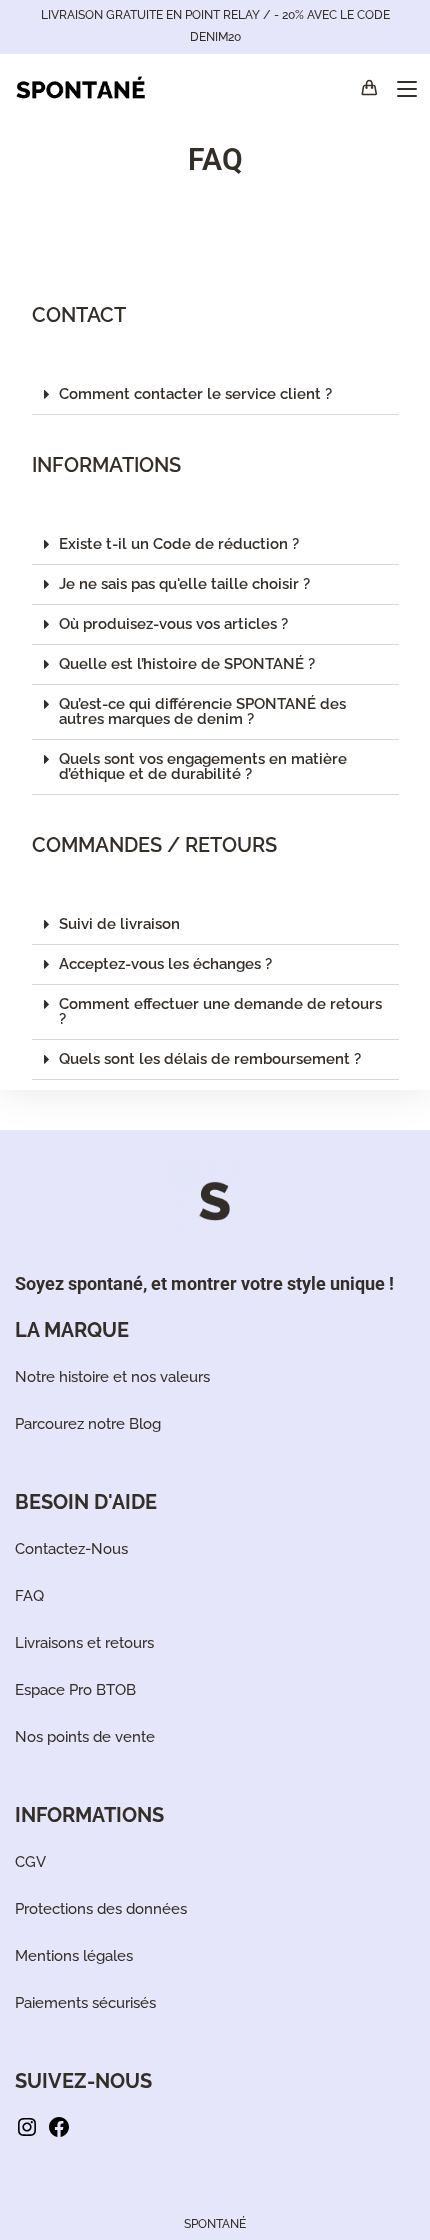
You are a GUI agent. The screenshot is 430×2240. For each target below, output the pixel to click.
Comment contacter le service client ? (195, 394)
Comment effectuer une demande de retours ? (220, 1011)
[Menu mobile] (399, 89)
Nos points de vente (85, 1737)
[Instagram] (27, 2134)
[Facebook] (59, 2134)
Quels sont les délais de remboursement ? (210, 1059)
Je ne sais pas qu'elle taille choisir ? (184, 584)
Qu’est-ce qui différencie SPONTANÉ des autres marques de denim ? (202, 711)
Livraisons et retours (84, 1643)
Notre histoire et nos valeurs (112, 1377)
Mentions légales (74, 1956)
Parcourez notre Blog (88, 1424)
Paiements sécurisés (85, 2003)
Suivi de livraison (119, 924)
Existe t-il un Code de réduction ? (179, 544)
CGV (30, 1862)
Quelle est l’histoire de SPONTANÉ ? (187, 664)
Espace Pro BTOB (75, 1690)
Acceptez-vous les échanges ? (165, 964)
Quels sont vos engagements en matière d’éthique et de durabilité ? (203, 766)
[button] (215, 395)
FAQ (29, 1596)
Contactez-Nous (71, 1549)
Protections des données (101, 1909)
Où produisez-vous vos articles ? (173, 624)
